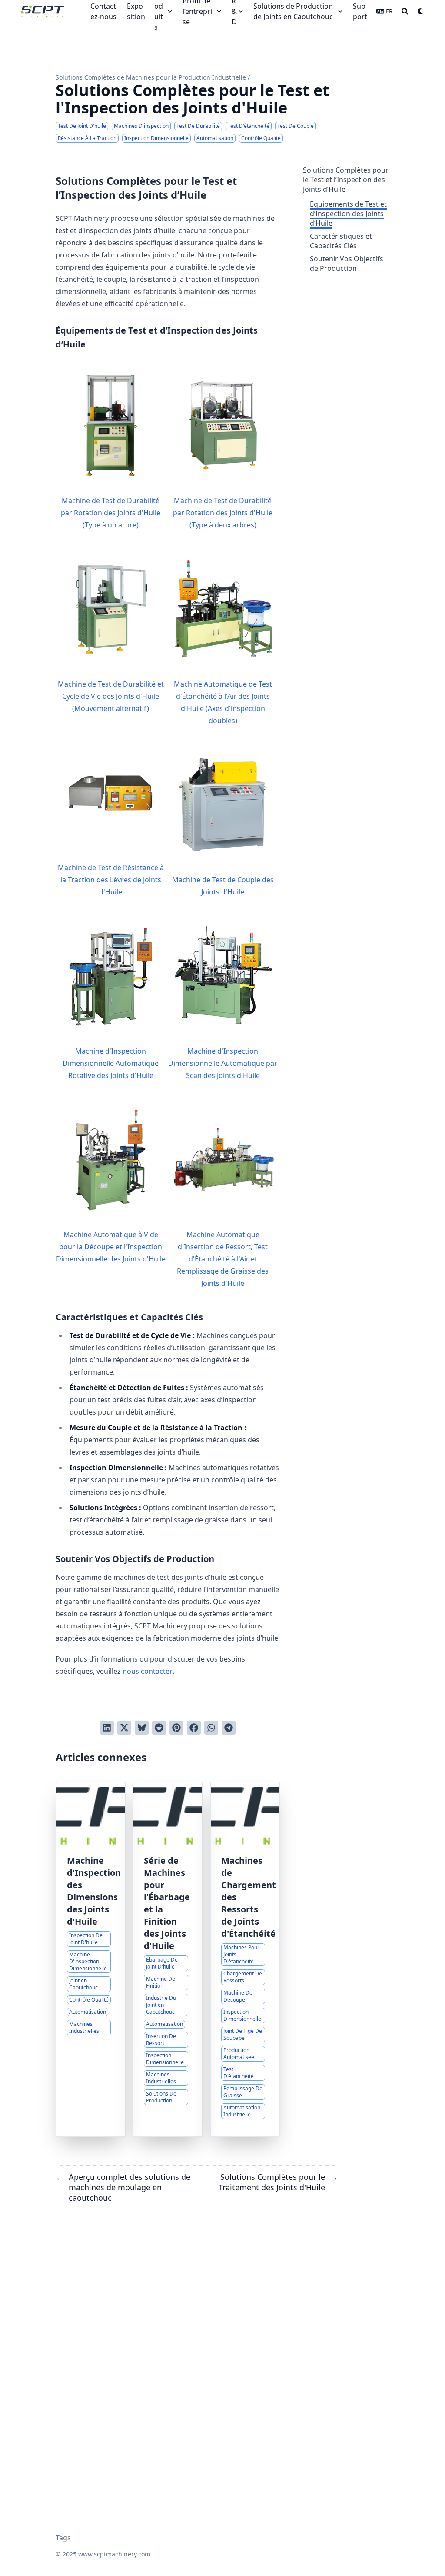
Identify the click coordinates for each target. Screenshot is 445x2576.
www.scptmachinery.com (114, 2554)
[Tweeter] (124, 1728)
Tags (63, 2538)
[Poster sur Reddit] (159, 1728)
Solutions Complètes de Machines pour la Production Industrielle (151, 77)
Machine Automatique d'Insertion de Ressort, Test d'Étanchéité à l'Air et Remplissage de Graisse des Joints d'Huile (223, 1259)
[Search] (405, 11)
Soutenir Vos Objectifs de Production (347, 264)
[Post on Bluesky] (142, 1728)
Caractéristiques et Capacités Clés (341, 241)
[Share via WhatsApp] (211, 1728)
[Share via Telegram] (229, 1728)
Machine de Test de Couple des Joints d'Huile (223, 886)
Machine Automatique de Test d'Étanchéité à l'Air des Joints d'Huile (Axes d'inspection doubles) (223, 702)
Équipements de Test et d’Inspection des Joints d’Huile (348, 214)
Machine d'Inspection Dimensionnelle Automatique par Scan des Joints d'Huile (223, 1063)
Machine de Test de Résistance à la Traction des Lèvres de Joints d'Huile (111, 880)
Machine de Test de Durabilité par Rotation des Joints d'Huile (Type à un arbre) (111, 513)
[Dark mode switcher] (421, 11)
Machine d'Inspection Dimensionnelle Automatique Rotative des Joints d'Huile (111, 1063)
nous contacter (148, 1671)
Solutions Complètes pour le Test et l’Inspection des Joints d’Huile (346, 180)
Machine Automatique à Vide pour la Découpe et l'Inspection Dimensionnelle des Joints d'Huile (111, 1247)
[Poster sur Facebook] (194, 1728)
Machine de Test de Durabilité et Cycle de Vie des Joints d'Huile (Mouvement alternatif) (111, 696)
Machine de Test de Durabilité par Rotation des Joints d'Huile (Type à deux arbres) (223, 513)
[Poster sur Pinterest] (176, 1728)
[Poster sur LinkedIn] (107, 1728)
